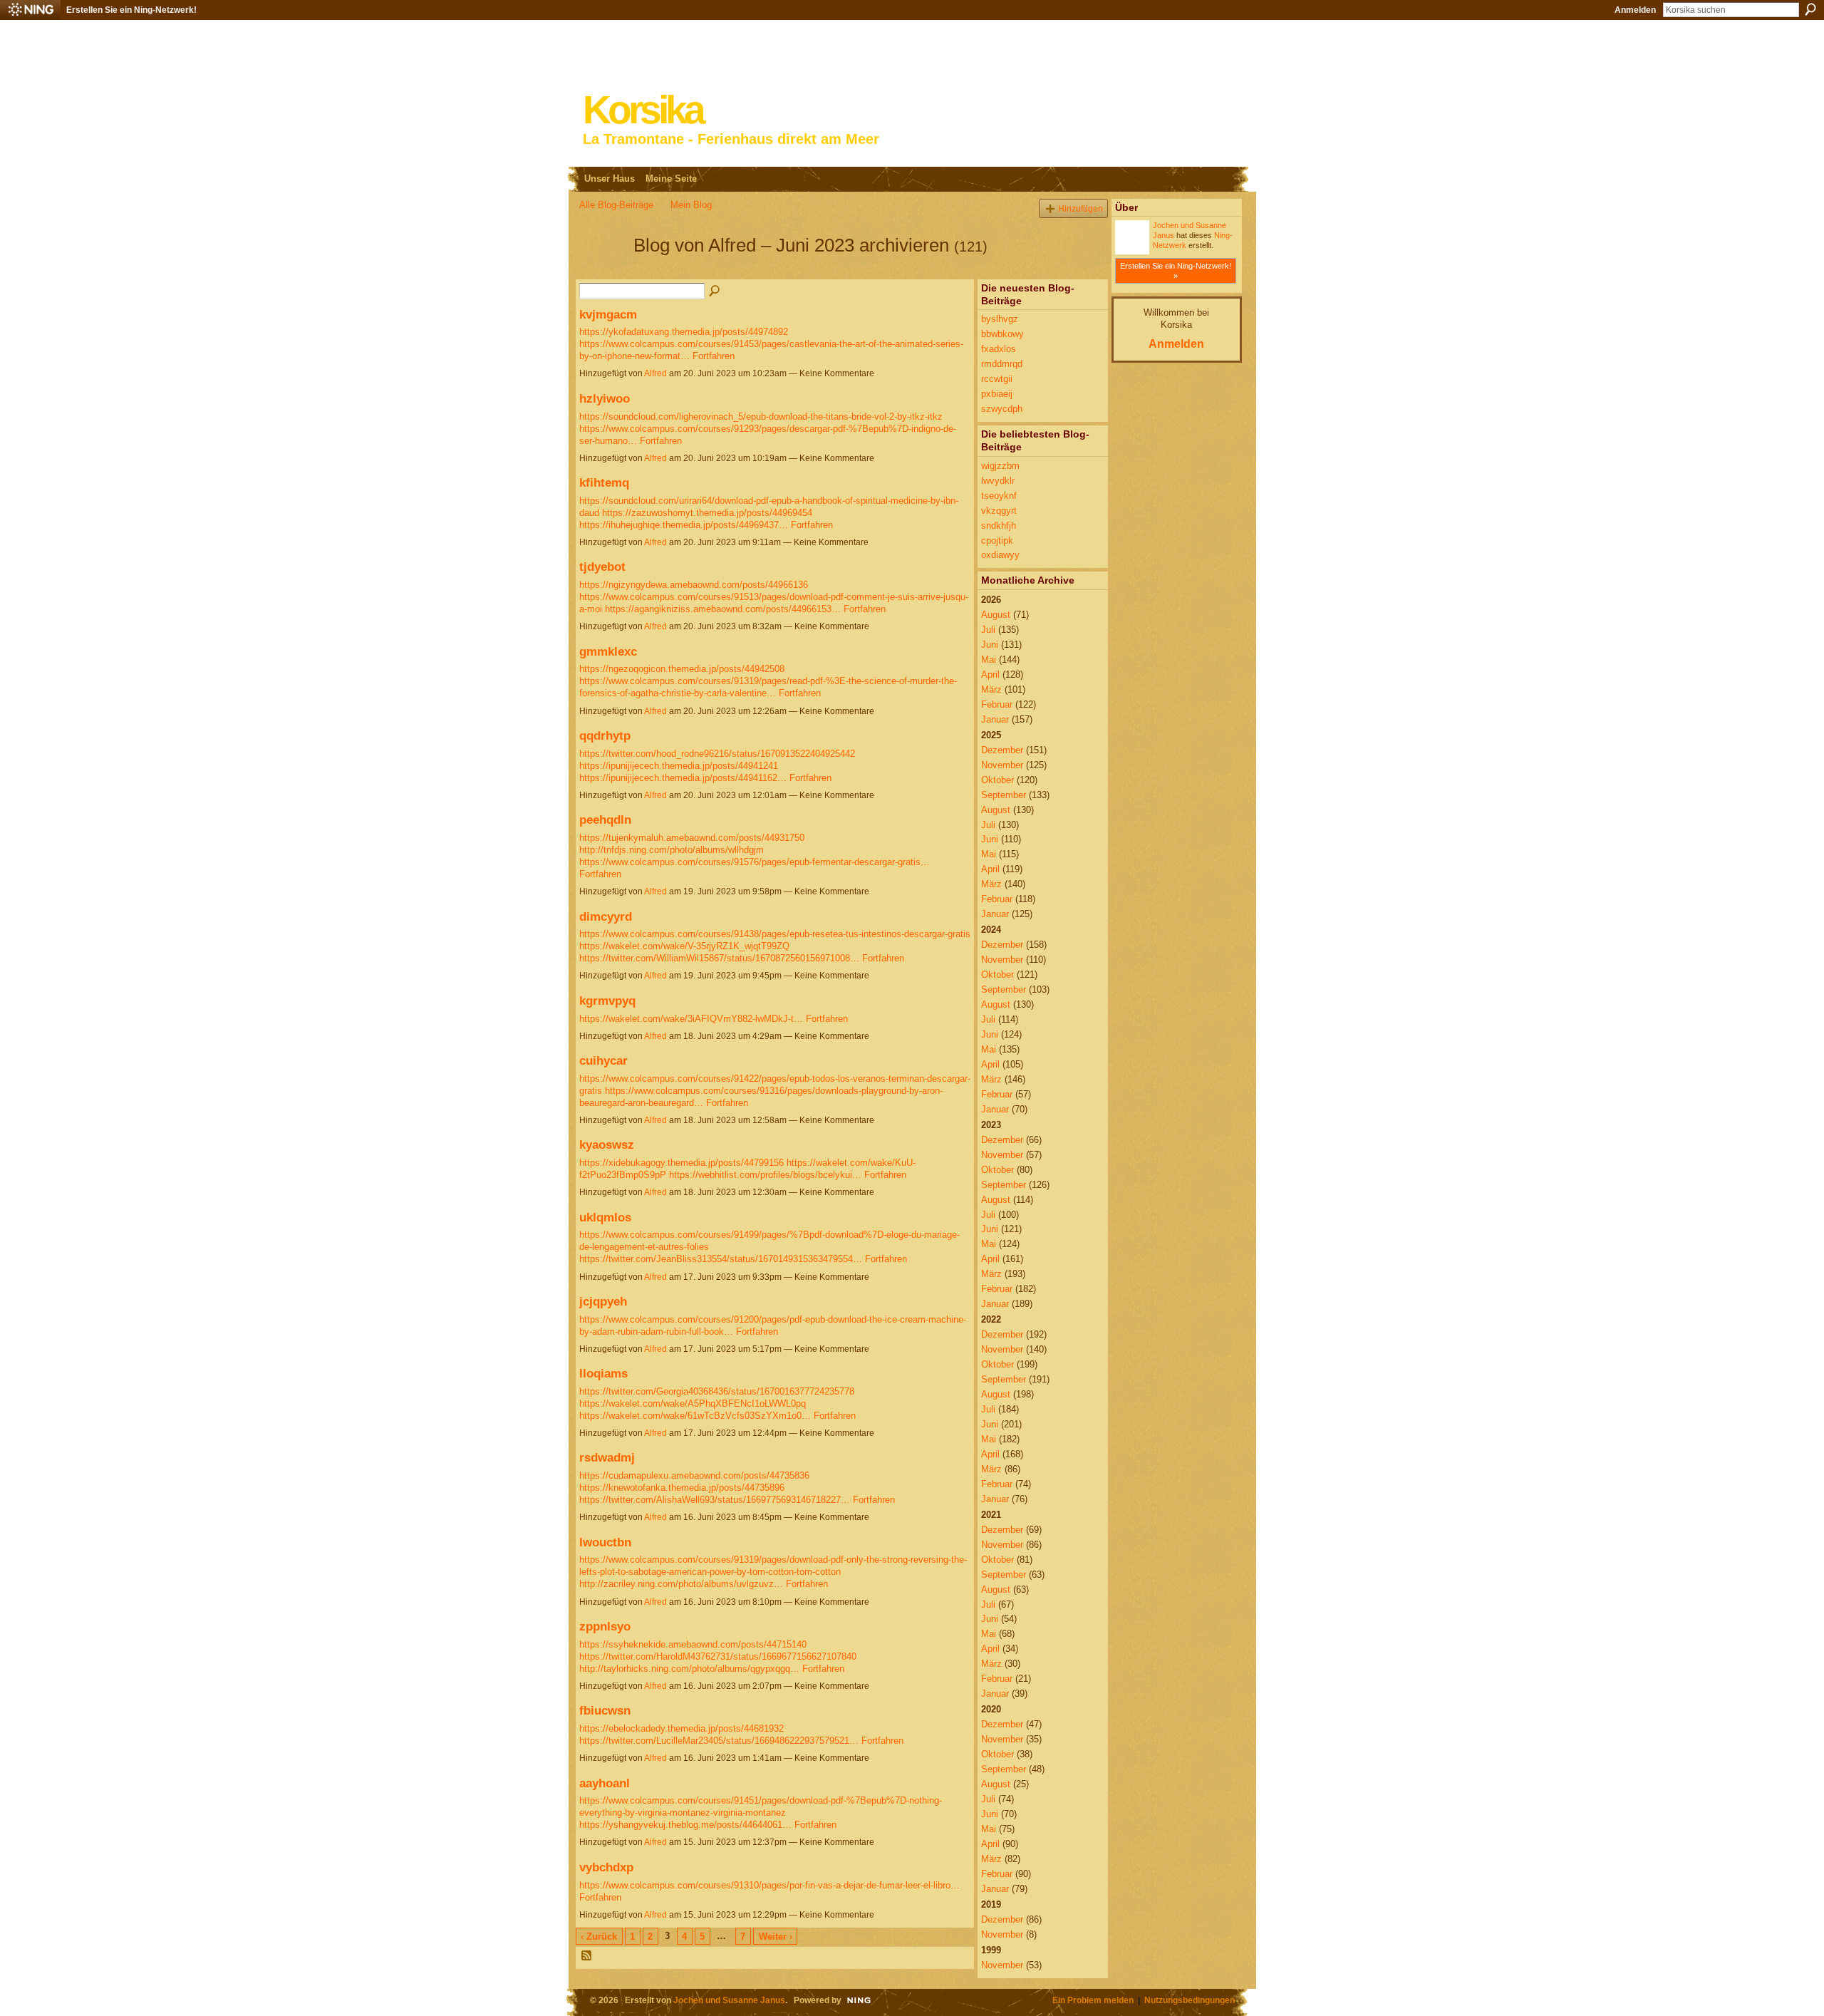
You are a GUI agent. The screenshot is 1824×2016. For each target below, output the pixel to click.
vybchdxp (606, 1867)
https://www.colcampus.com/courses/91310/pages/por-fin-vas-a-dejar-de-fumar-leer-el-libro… (769, 1885)
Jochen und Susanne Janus (729, 2000)
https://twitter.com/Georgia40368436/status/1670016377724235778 (717, 1391)
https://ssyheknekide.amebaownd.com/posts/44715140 (693, 1644)
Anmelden (1635, 10)
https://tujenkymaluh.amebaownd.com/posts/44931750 (692, 838)
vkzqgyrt (999, 511)
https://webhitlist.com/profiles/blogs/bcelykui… (765, 1175)
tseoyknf (999, 496)
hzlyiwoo (605, 398)
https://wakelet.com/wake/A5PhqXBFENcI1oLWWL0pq (693, 1404)
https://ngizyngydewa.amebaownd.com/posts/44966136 (694, 585)
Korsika (643, 110)
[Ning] (30, 10)
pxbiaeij (997, 394)
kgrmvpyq (607, 1001)
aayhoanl (605, 1783)
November (1002, 765)
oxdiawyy (1000, 555)
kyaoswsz (607, 1144)
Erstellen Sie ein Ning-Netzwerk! (131, 10)
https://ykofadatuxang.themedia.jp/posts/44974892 (684, 332)
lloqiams (603, 1373)
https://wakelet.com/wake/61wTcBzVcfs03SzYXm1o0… (695, 1416)
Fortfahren (714, 356)
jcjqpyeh (603, 1301)
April (990, 674)
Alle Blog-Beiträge (616, 205)
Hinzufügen (1081, 208)
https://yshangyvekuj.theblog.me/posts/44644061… (685, 1825)
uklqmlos (605, 1217)
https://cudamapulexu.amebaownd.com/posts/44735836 (694, 1475)
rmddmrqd (1002, 364)
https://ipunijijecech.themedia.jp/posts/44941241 (679, 766)
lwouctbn (605, 1542)
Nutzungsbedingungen (1190, 2000)
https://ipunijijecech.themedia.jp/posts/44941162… (683, 778)
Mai (989, 660)
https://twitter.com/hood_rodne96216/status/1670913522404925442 (717, 754)
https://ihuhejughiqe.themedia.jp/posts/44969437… (684, 525)
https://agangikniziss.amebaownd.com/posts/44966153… (723, 609)
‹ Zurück (599, 1937)
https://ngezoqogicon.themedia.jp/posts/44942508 (682, 669)
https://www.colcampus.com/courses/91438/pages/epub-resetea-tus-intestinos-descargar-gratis (775, 934)
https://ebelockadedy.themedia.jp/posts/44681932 (682, 1728)
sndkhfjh (999, 526)
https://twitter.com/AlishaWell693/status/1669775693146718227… (715, 1500)
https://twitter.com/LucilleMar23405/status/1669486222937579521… (719, 1741)
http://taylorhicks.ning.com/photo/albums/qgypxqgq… (689, 1669)
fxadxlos (999, 349)
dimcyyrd (606, 916)
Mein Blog (691, 205)
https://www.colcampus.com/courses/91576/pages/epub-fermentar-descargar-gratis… (755, 862)
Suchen (1810, 9)
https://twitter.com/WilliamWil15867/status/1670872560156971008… (719, 958)
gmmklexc (608, 651)
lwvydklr (998, 481)
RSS (587, 1956)
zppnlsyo (605, 1626)
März (991, 689)
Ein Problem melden (1093, 2000)
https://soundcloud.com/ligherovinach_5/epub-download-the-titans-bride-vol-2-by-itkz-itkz (761, 417)
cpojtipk (997, 541)
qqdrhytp (605, 735)
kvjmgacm (608, 314)
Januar (995, 719)
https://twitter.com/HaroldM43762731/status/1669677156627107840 (718, 1656)
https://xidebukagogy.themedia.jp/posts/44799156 (682, 1163)
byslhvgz (1000, 319)
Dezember (1002, 750)
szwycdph (1002, 409)
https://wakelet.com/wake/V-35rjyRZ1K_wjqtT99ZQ (684, 946)
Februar (997, 704)
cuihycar (603, 1060)
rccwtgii (997, 379)
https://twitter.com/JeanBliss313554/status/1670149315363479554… (721, 1259)
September (1004, 795)
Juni (990, 645)
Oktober (997, 780)
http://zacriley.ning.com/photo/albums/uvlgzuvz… (681, 1584)
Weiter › (776, 1937)
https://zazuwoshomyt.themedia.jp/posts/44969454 (707, 513)
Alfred (655, 373)
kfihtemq (604, 482)
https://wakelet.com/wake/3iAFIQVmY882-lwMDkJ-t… (691, 1019)
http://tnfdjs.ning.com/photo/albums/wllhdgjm (672, 850)
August (996, 615)
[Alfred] (602, 271)
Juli (988, 630)
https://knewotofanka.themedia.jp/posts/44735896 (682, 1488)
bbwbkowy (1002, 334)
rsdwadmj (607, 1457)
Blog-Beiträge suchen (715, 291)
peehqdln (605, 820)
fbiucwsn (605, 1710)
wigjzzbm (1000, 466)
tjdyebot (602, 567)
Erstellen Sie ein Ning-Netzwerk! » (1176, 271)
